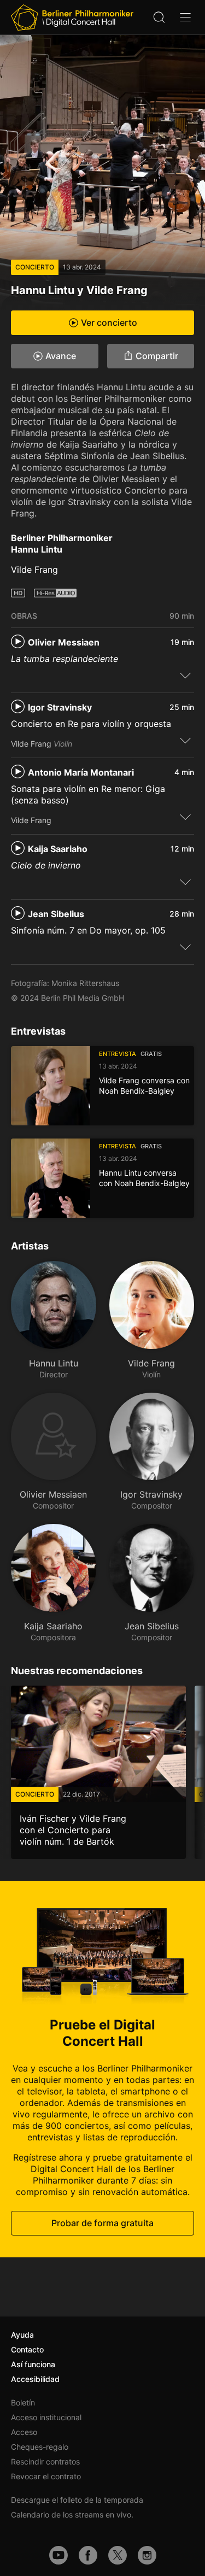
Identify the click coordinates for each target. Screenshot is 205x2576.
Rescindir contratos (45, 2461)
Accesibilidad (35, 2379)
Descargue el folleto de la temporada (77, 2500)
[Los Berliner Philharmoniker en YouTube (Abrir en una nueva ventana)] (58, 2555)
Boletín (23, 2402)
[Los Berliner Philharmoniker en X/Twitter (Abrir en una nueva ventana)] (118, 2555)
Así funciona (33, 2364)
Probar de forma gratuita (102, 2222)
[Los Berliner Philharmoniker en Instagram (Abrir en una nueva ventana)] (147, 2555)
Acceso (24, 2432)
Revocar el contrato (46, 2476)
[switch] (185, 675)
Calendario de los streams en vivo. (72, 2515)
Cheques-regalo (40, 2447)
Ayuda (22, 2335)
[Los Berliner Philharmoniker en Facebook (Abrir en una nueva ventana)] (88, 2555)
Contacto (27, 2349)
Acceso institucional (46, 2417)
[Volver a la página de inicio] (72, 17)
